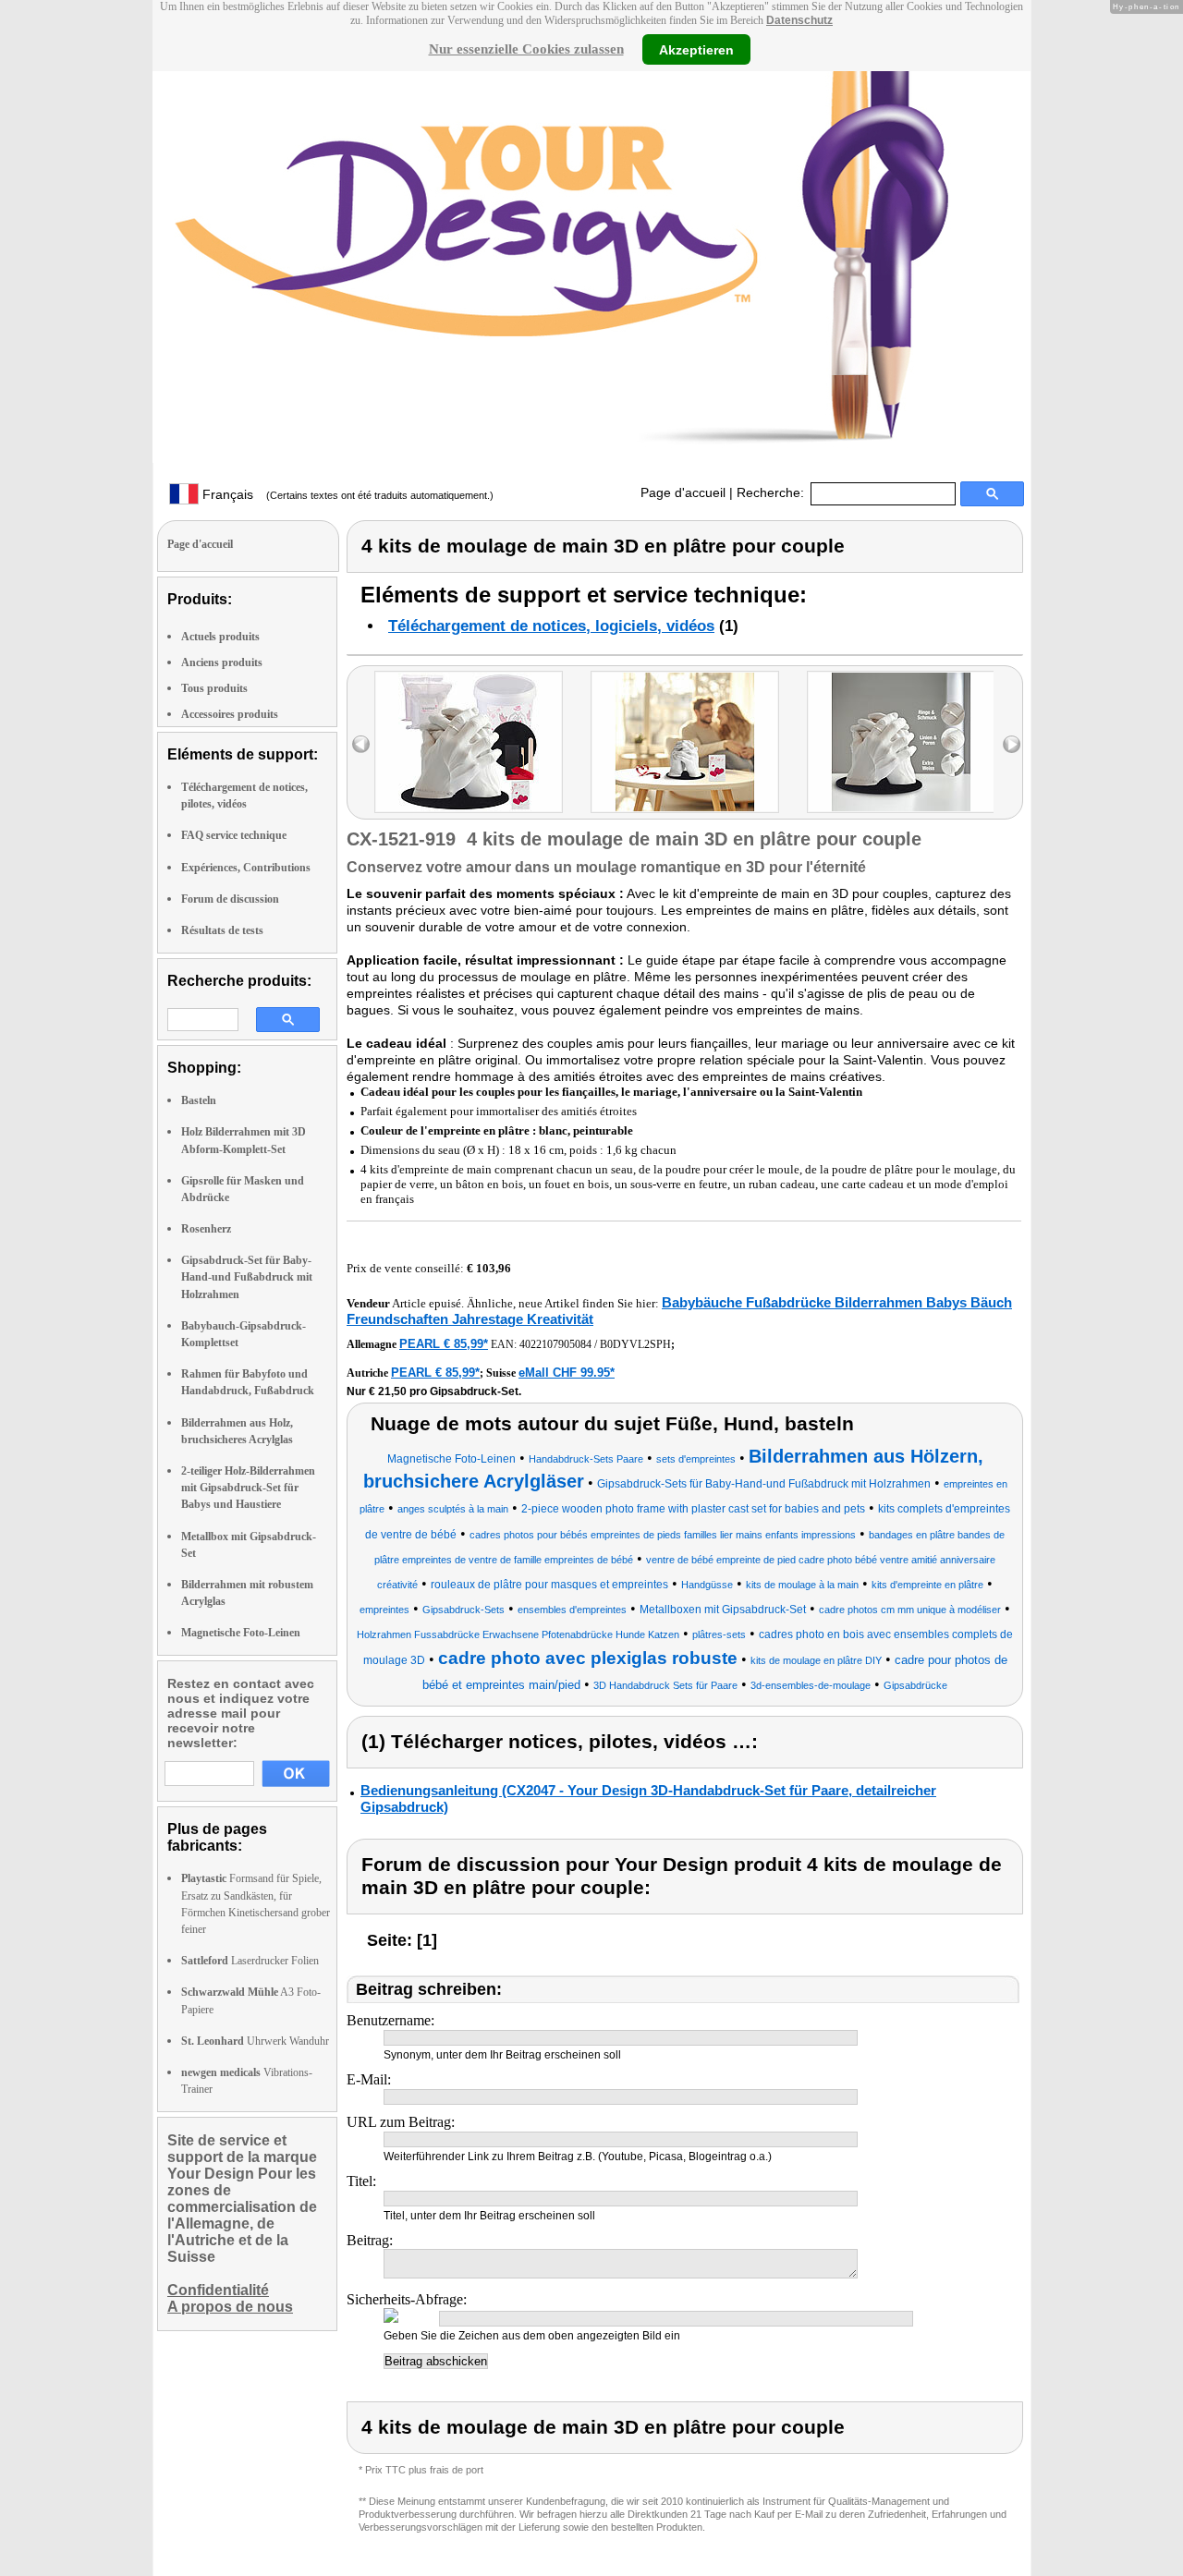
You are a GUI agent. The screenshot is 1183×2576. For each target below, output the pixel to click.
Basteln (199, 1100)
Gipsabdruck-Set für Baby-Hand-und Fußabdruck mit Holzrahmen (247, 1277)
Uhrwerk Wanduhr (255, 2041)
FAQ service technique (234, 835)
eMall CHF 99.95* (567, 1373)
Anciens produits (222, 662)
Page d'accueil (683, 492)
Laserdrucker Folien (250, 1961)
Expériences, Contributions (246, 868)
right (1012, 744)
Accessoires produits (230, 714)
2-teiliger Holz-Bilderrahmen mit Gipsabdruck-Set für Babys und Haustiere (248, 1488)
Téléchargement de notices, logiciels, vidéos (551, 626)
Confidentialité (218, 2290)
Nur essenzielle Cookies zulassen (526, 49)
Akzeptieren (696, 49)
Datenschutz (799, 20)
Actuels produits (220, 637)
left (361, 744)
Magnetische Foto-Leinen (241, 1633)
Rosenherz (206, 1229)
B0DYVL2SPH (635, 1344)
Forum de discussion (230, 899)
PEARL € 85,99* (444, 1344)
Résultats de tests (222, 930)
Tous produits (214, 688)
